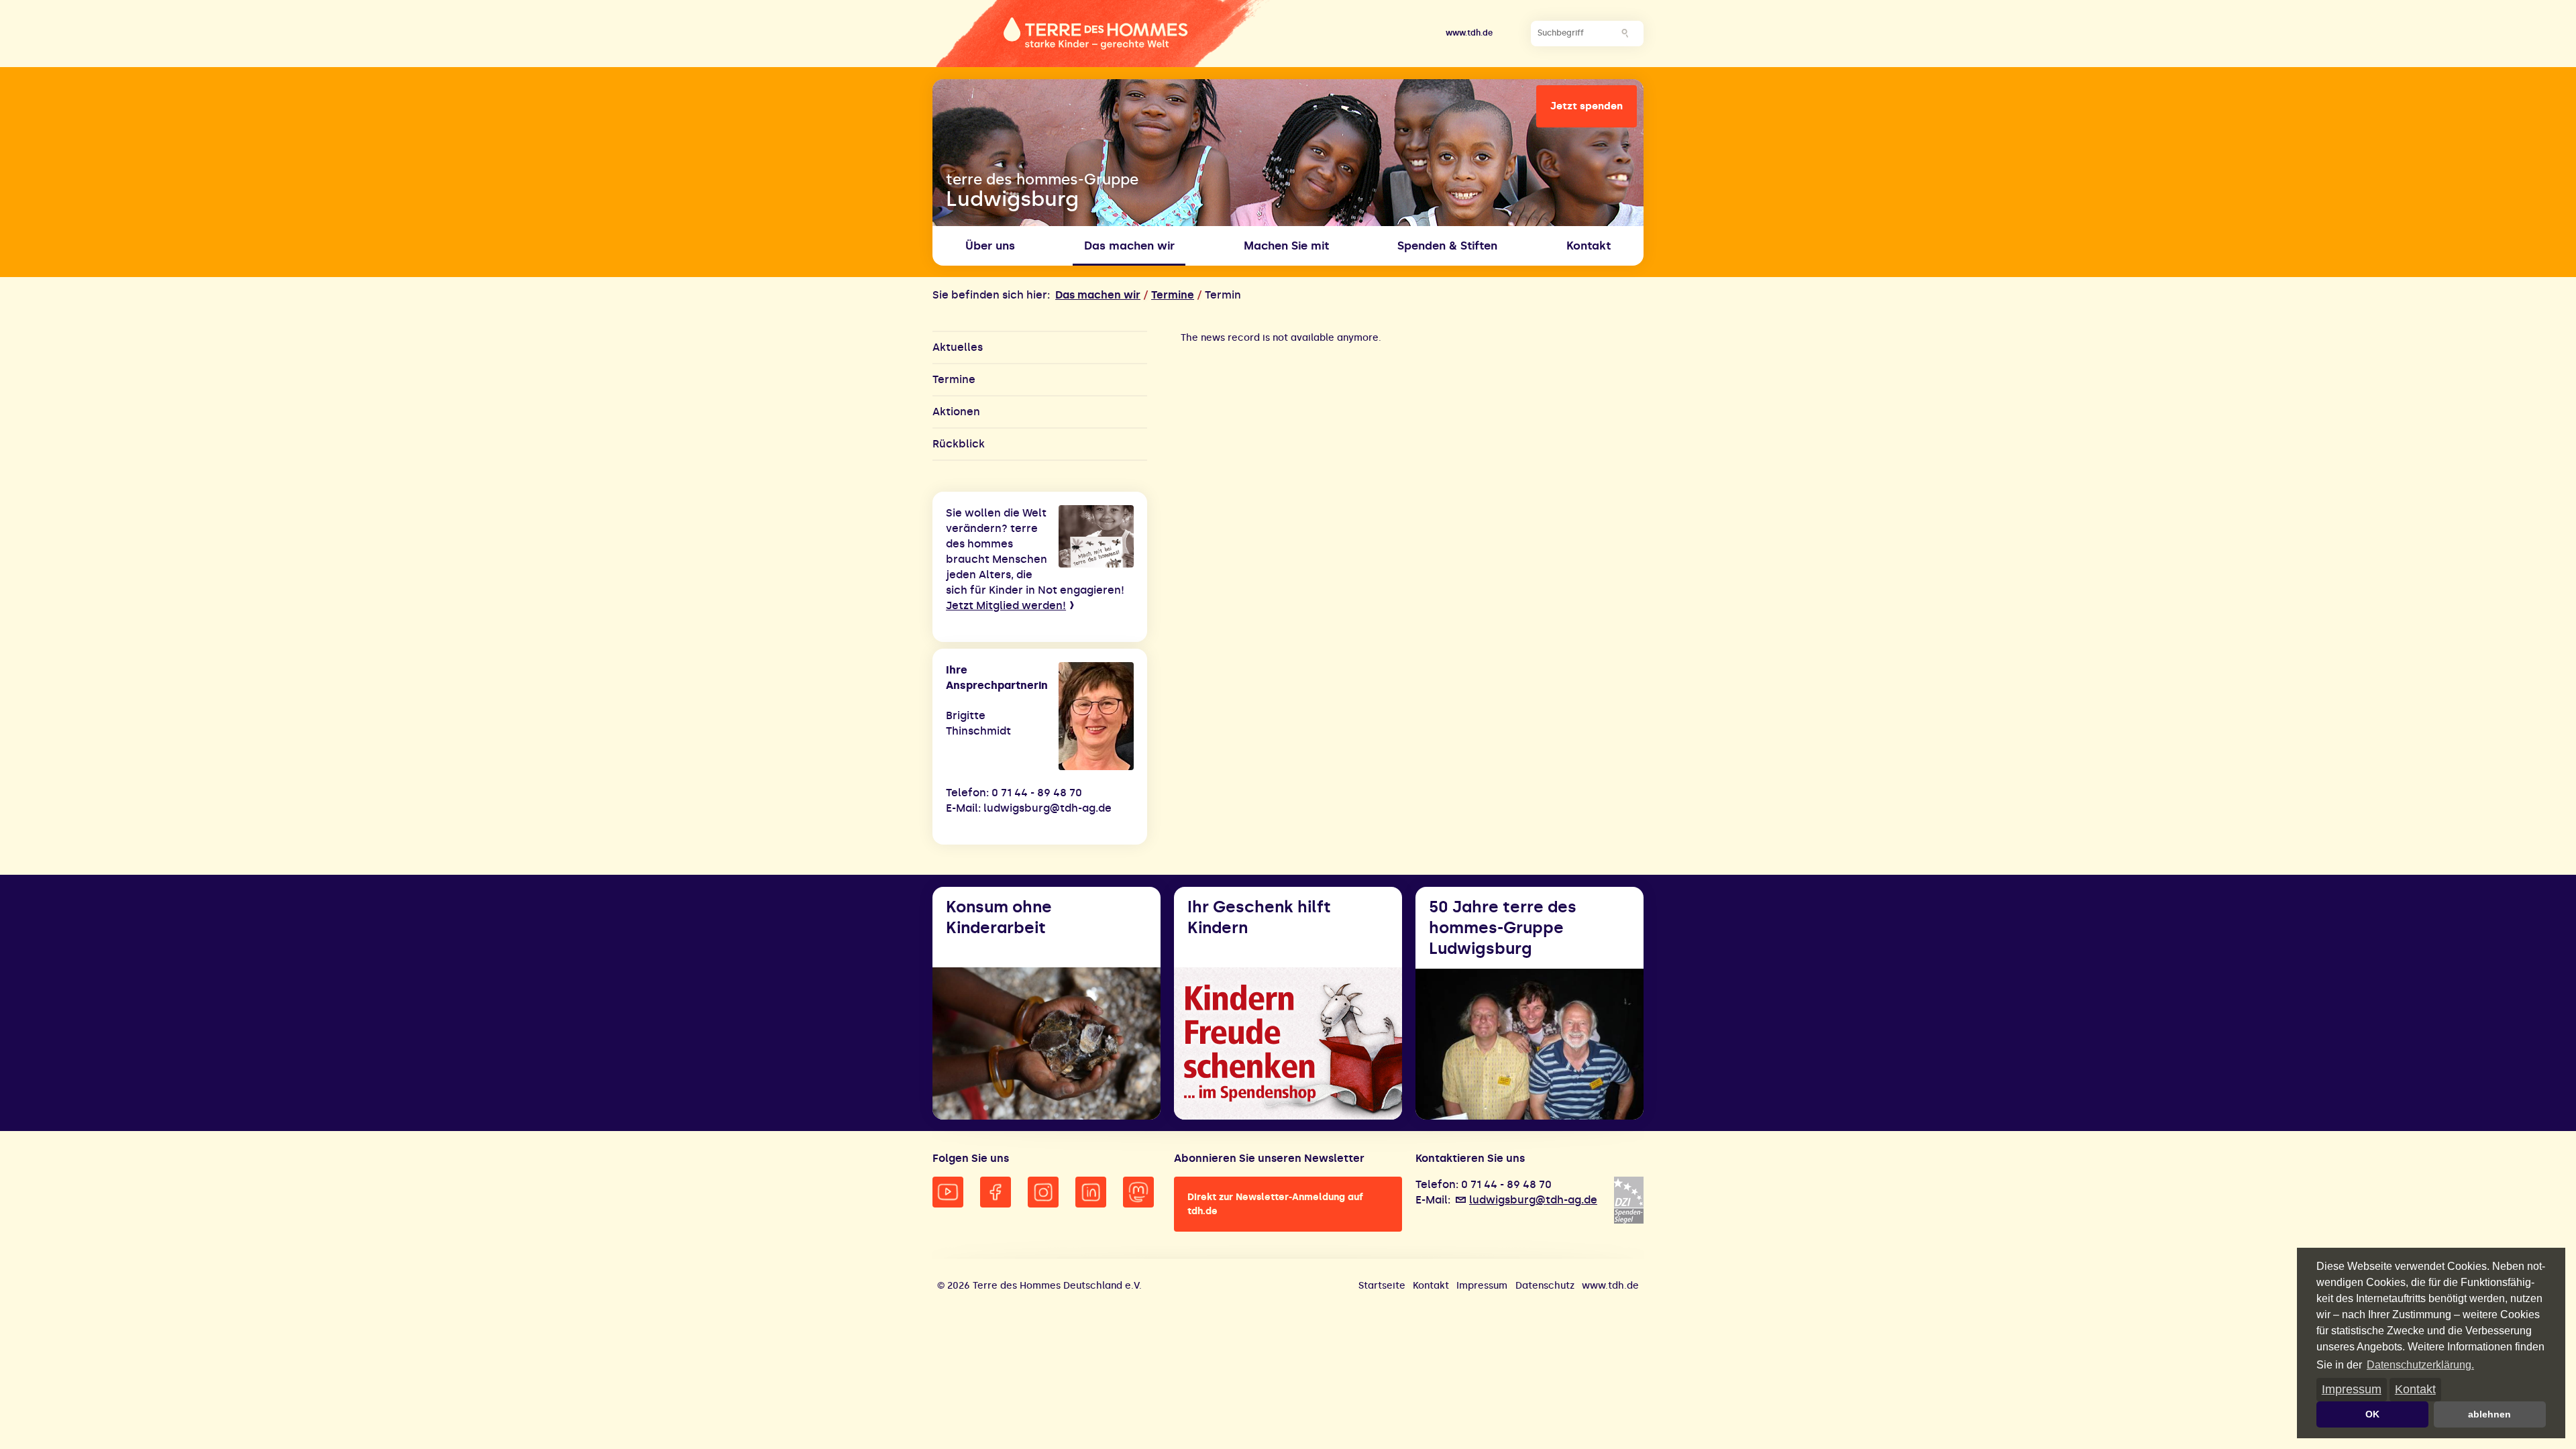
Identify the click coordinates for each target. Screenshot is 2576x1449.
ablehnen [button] (2489, 1414)
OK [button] (2372, 1414)
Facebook (996, 1192)
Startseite (1382, 1286)
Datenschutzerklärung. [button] (2420, 1365)
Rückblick (959, 444)
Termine (1173, 295)
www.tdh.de (1469, 33)
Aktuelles (958, 347)
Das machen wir (1098, 295)
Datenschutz (1545, 1286)
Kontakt (2415, 1389)
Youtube (948, 1192)
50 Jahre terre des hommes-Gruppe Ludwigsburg (1503, 927)
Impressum (2352, 1389)
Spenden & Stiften (1447, 246)
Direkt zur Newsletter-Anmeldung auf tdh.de (1275, 1204)
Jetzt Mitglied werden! (1006, 605)
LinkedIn (1091, 1192)
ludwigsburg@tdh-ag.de (1533, 1200)
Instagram (1043, 1192)
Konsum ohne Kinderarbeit (999, 917)
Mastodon (1138, 1192)
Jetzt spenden (1587, 106)
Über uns (990, 246)
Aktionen (956, 412)
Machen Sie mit (1286, 246)
